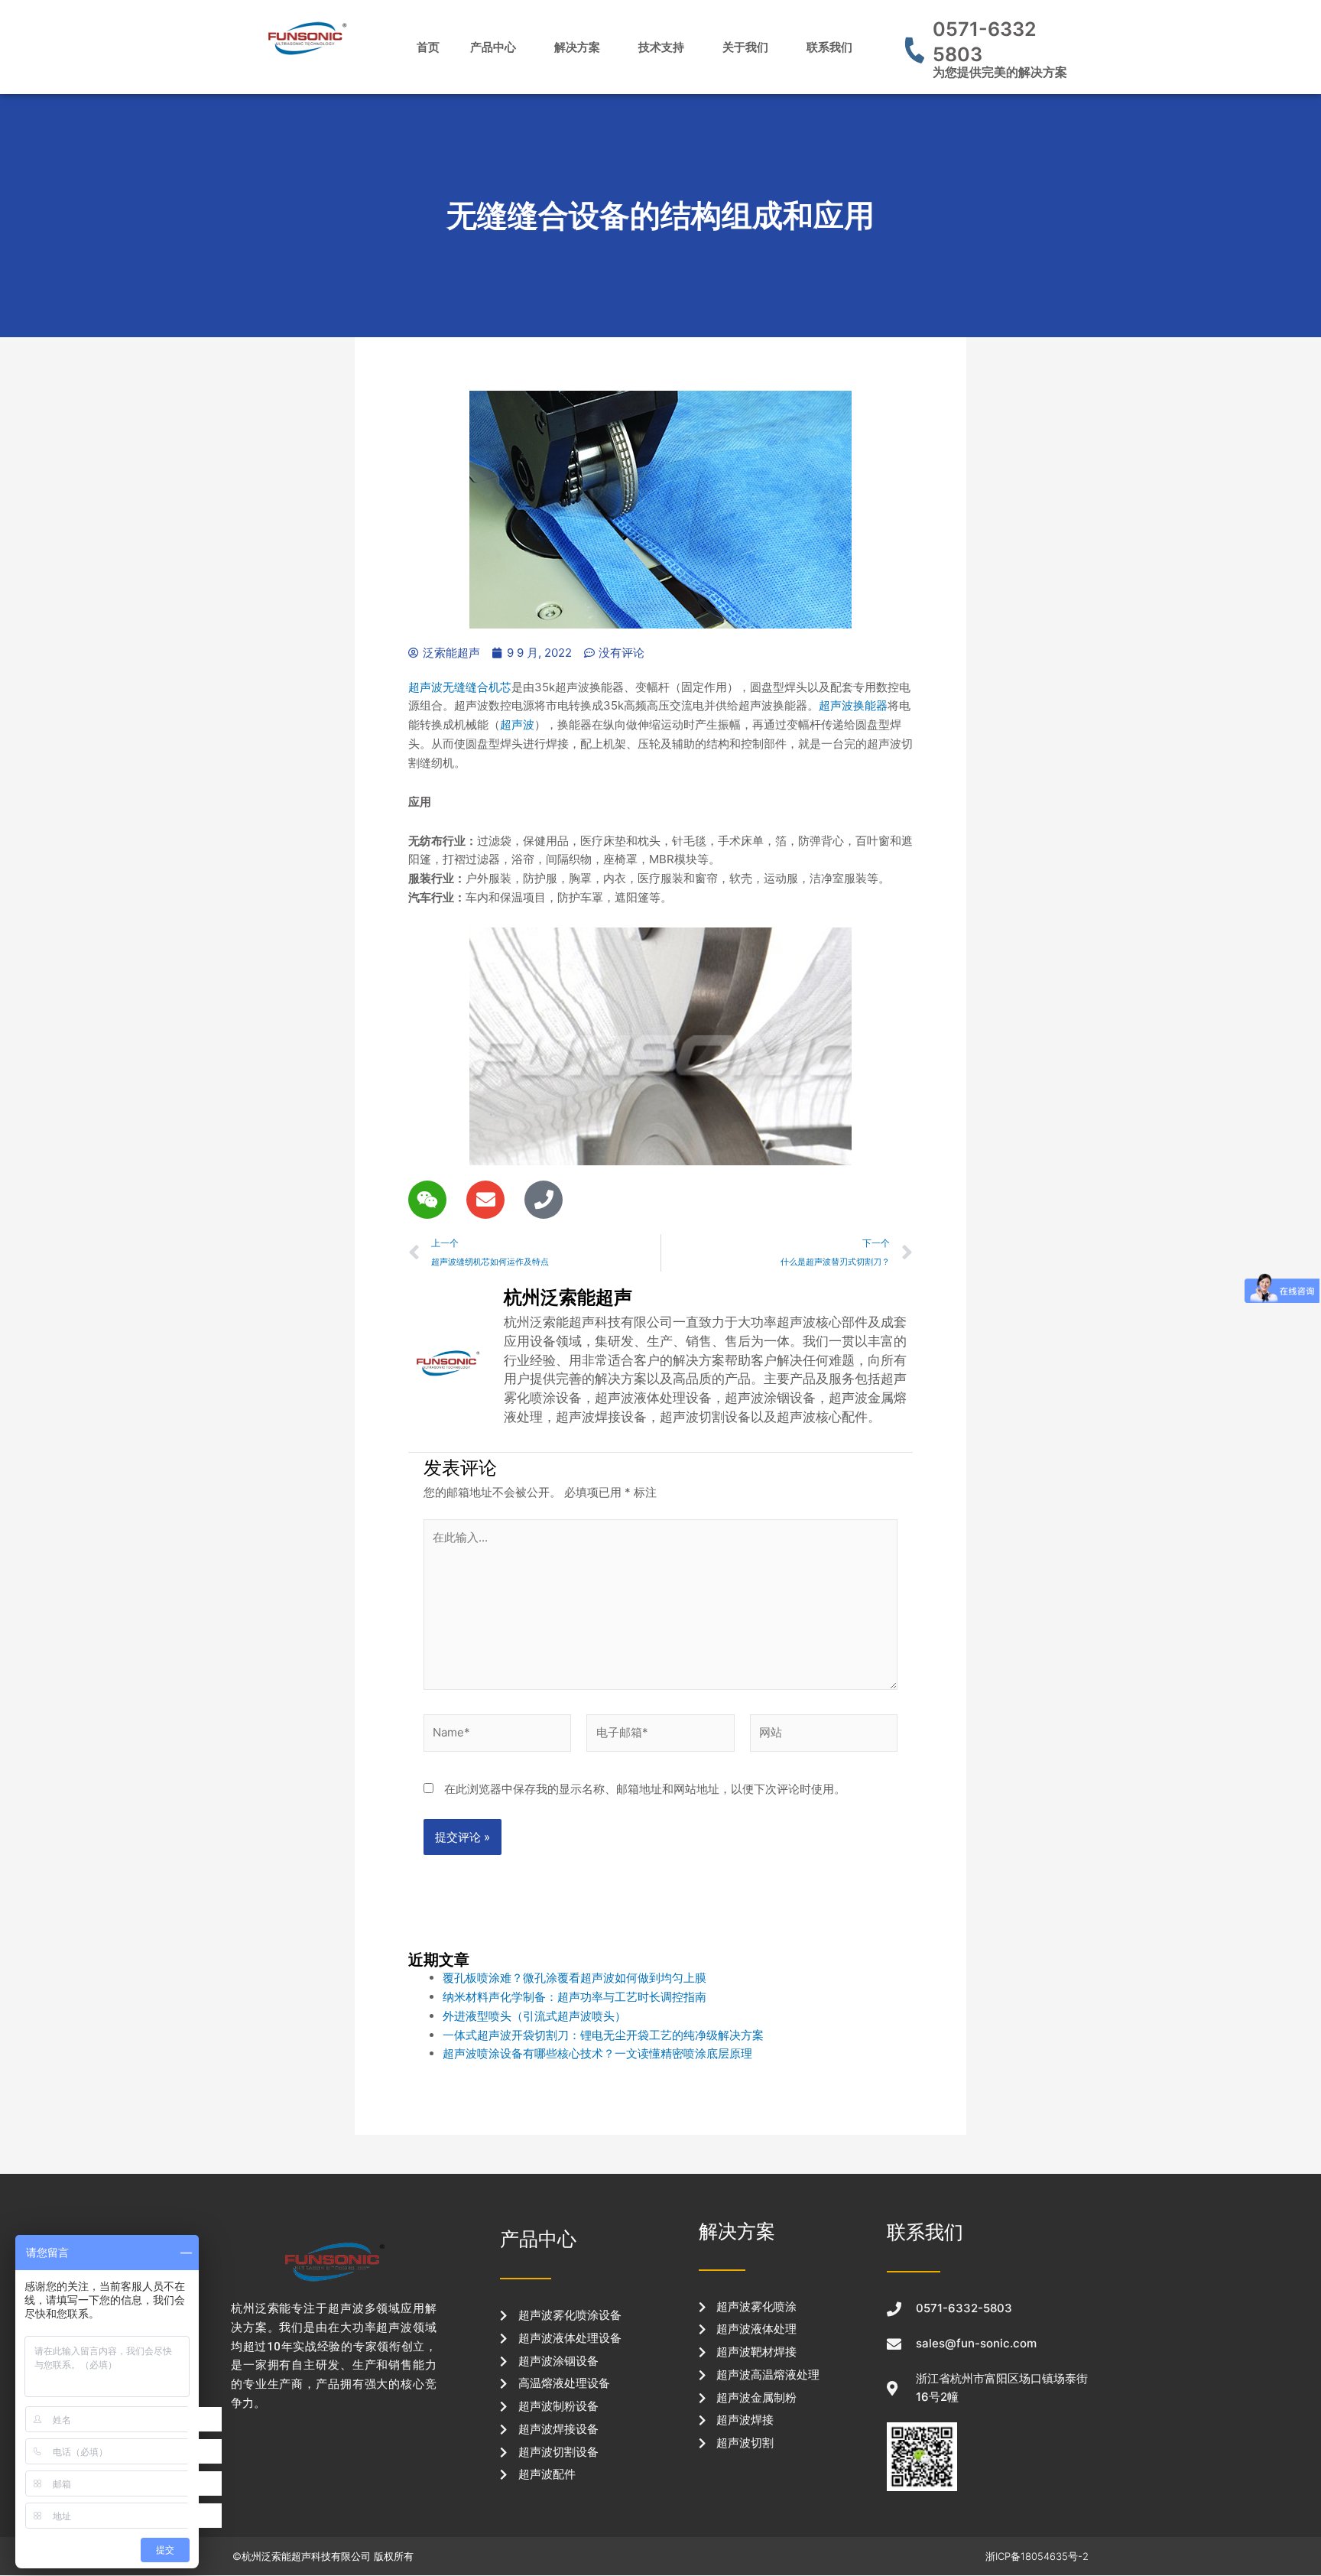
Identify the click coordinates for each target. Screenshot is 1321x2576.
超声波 (517, 724)
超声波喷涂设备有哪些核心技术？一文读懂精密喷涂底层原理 (597, 2053)
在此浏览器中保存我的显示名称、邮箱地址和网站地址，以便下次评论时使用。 (645, 1789)
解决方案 (577, 47)
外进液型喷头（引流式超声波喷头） (534, 2016)
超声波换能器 (853, 705)
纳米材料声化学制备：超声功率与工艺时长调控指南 (574, 1997)
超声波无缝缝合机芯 (460, 687)
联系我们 (829, 47)
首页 (428, 47)
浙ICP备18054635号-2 (1037, 2556)
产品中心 (493, 47)
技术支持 (661, 47)
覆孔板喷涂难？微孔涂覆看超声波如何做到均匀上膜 (574, 1978)
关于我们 (745, 47)
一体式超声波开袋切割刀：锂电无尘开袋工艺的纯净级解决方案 (603, 2035)
